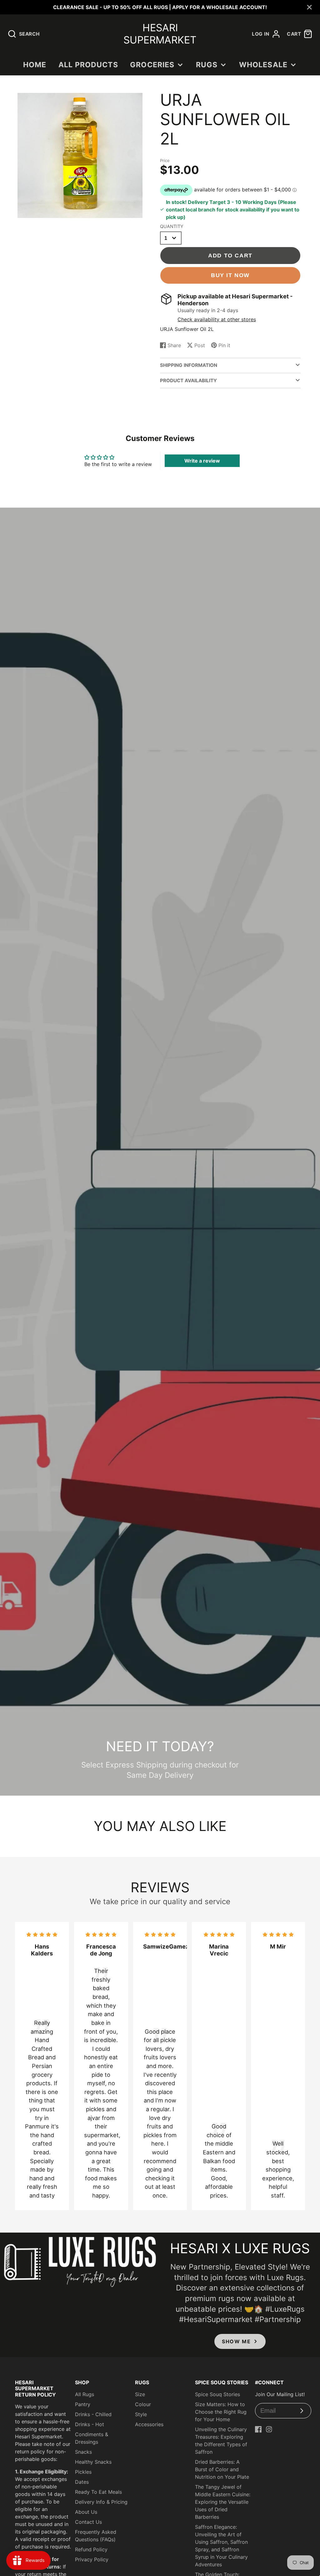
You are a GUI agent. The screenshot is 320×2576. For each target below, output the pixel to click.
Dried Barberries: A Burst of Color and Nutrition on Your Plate (222, 2469)
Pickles (83, 2472)
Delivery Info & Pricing (101, 2502)
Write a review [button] (202, 461)
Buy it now (230, 275)
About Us (86, 2512)
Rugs (207, 65)
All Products (88, 65)
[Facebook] (258, 2429)
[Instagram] (269, 2429)
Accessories (149, 2424)
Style (141, 2414)
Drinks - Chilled (93, 2414)
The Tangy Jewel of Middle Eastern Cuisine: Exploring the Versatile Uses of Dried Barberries (223, 2502)
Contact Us (88, 2522)
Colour (143, 2404)
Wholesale (263, 65)
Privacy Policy (92, 2559)
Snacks (83, 2452)
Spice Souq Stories (217, 2394)
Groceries (152, 65)
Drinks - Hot (90, 2424)
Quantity (172, 226)
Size (140, 2394)
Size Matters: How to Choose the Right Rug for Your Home (221, 2412)
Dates (82, 2482)
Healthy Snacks (93, 2462)
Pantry (83, 2404)
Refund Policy (91, 2549)
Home (35, 65)
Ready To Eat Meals (98, 2492)
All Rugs (85, 2394)
